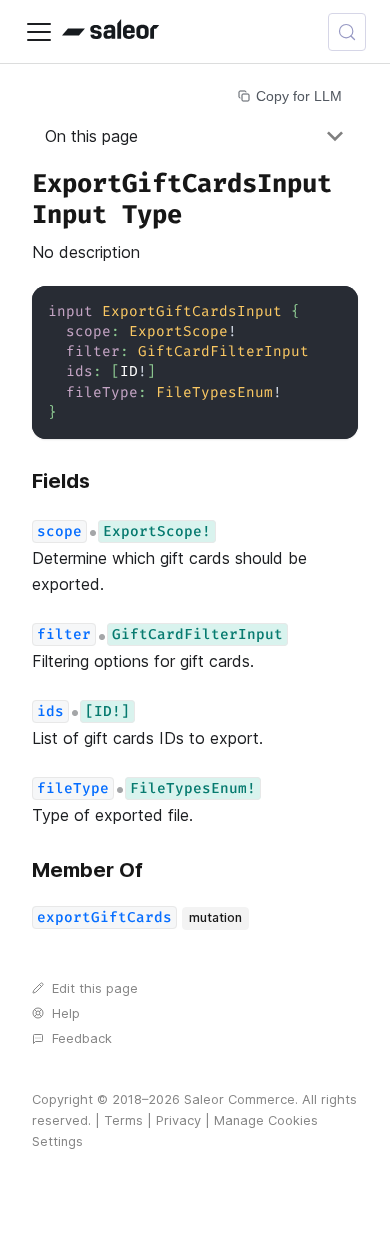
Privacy (178, 1120)
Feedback (82, 1038)
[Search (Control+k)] (347, 32)
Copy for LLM (299, 96)
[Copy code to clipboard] (333, 310)
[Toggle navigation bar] (39, 32)
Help (66, 1013)
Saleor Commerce (239, 1099)
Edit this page (95, 988)
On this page (91, 136)
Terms (123, 1120)
